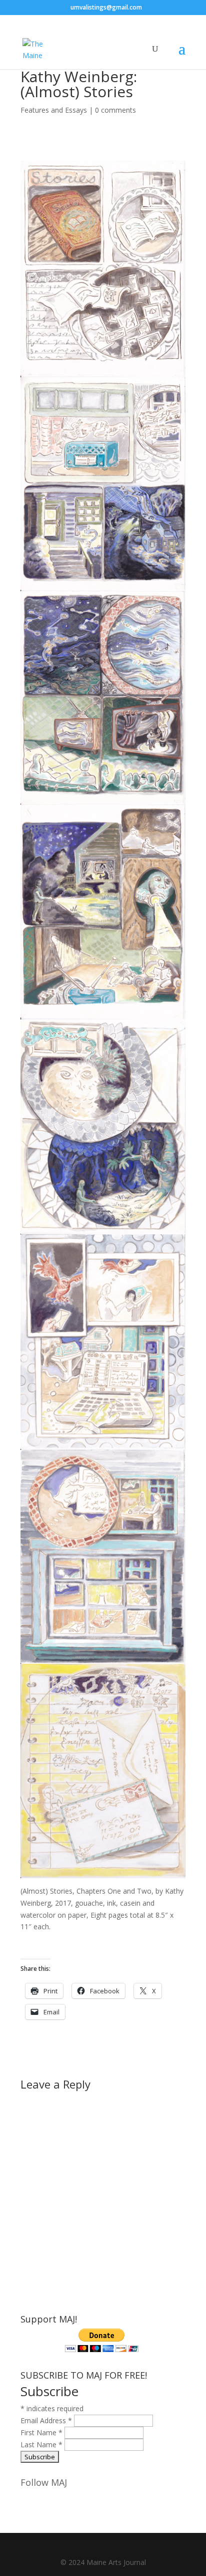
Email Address (46, 2420)
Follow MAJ (44, 2482)
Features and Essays (54, 110)
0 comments (115, 110)
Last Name (41, 2444)
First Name (41, 2432)
